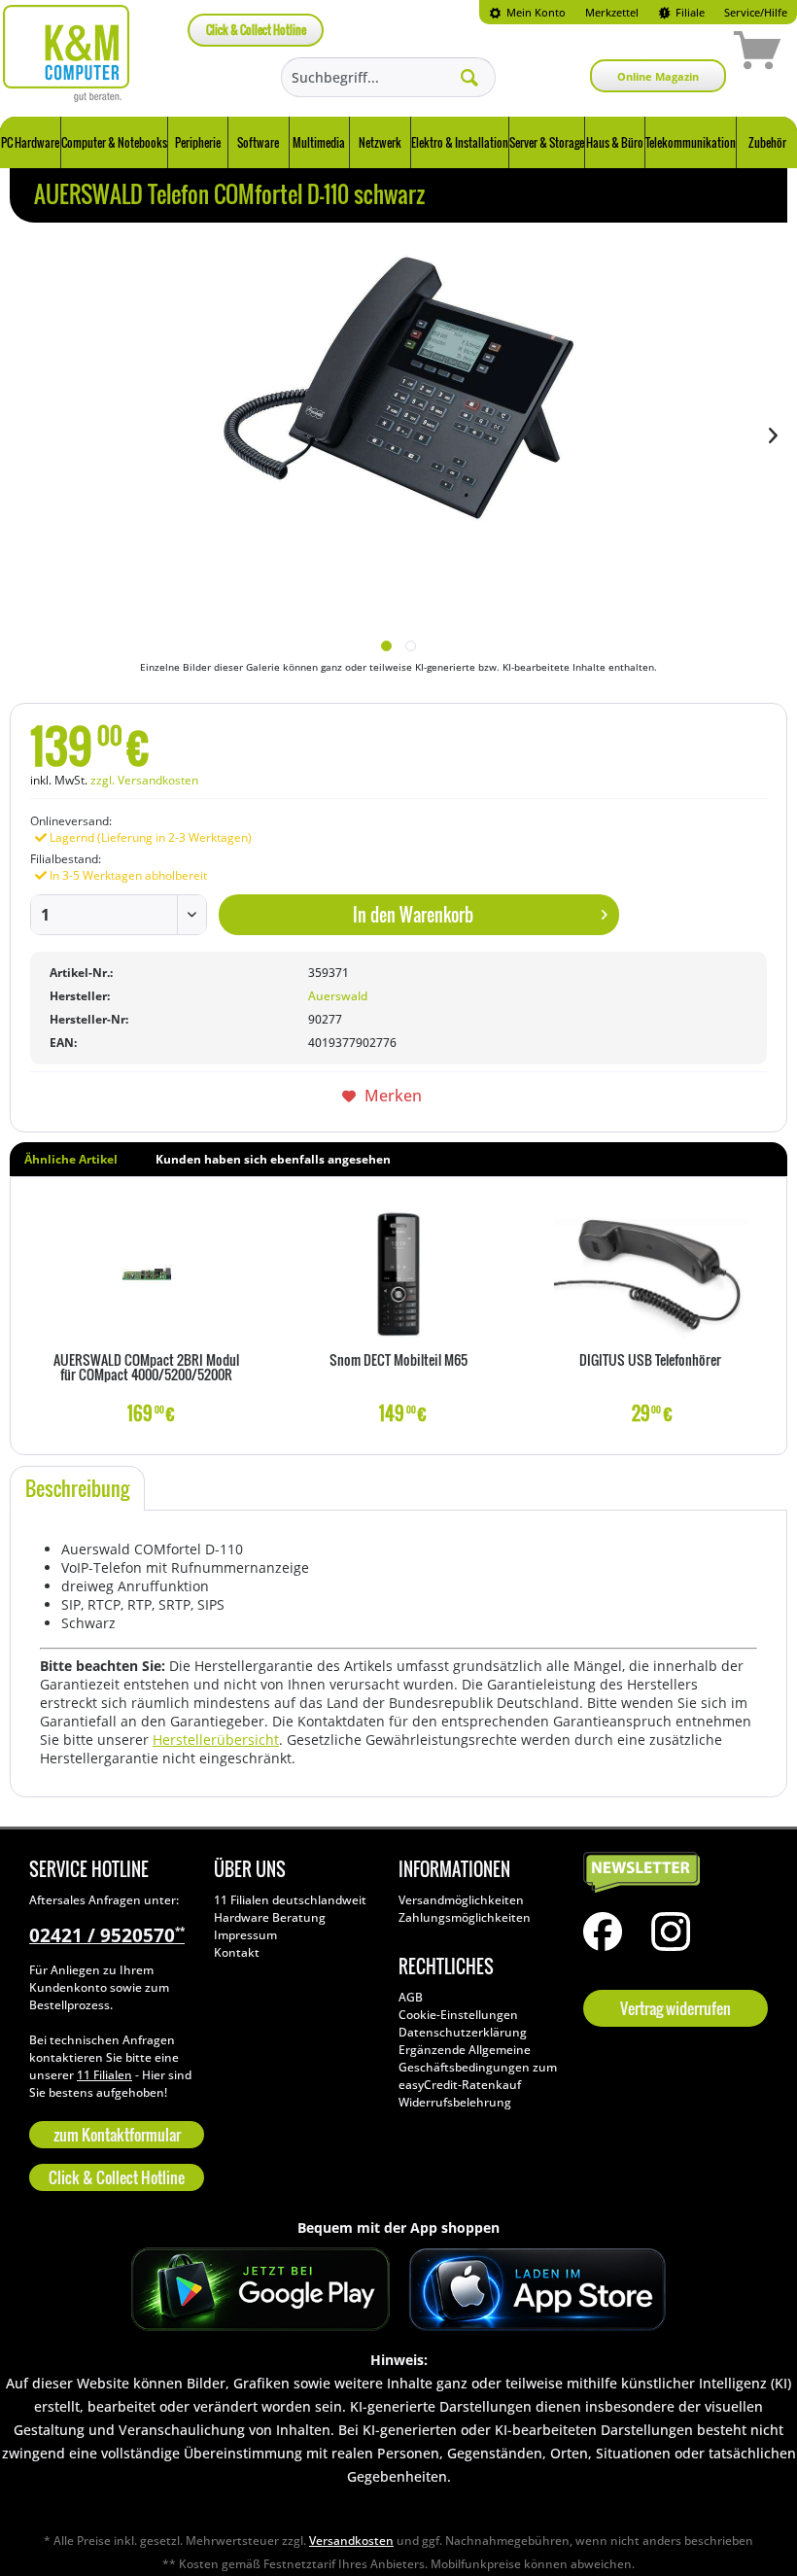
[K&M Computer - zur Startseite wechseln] (67, 53)
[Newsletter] (671, 1873)
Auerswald (338, 996)
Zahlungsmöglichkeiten (465, 1917)
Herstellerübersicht (216, 1740)
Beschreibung (77, 1488)
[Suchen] (469, 77)
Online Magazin (658, 76)
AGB (411, 1997)
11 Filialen (104, 2075)
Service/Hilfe (756, 12)
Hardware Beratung (270, 1917)
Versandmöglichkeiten (461, 1900)
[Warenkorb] (688, 53)
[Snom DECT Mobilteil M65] (398, 1274)
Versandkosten (351, 2541)
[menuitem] (527, 12)
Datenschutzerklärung (463, 2032)
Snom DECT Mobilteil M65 (398, 1361)
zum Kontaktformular (117, 2135)
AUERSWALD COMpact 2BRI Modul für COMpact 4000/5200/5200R (146, 1368)
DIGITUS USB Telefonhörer (650, 1361)
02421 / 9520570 (107, 1935)
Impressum (245, 1935)
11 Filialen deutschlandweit (290, 1900)
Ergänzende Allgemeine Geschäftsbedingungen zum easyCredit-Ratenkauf (478, 2067)
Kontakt (237, 1952)
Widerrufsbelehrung (455, 2102)
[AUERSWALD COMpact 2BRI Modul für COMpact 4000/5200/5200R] (146, 1274)
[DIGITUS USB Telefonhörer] (651, 1274)
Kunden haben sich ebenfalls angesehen (273, 1159)
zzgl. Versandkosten (144, 780)
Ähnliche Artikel (71, 1159)
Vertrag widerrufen (676, 2008)
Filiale (689, 12)
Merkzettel (612, 12)
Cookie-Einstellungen (458, 2015)
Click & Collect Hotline (256, 30)
